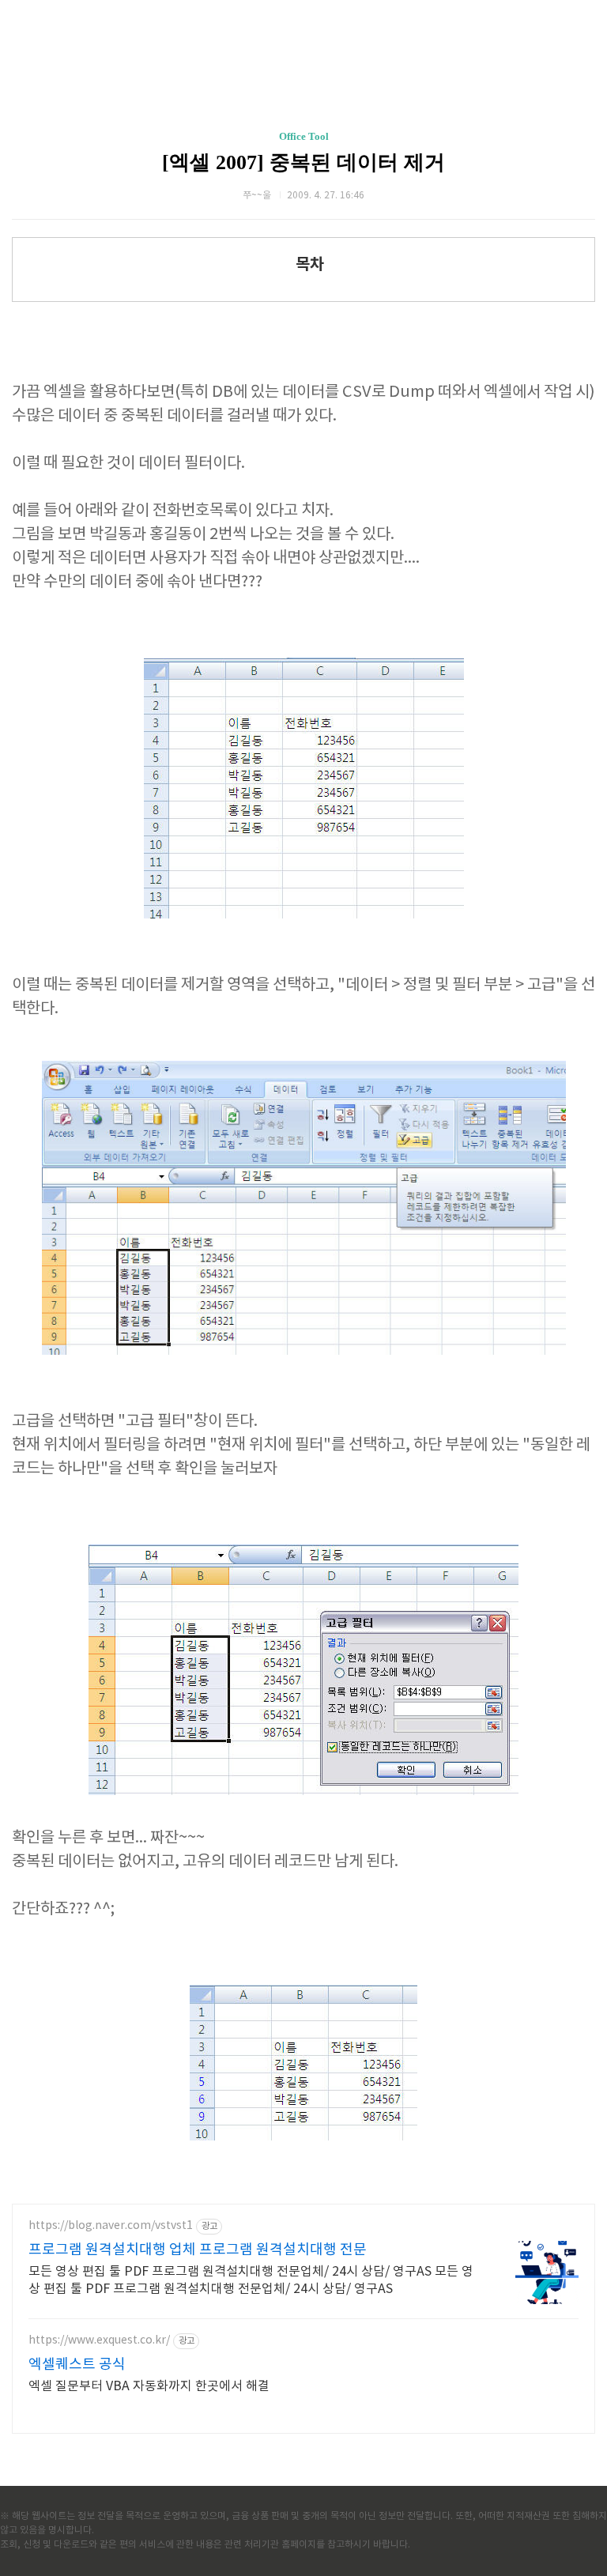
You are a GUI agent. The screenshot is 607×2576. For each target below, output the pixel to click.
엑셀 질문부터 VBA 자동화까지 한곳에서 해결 (149, 2386)
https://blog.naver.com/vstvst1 (111, 2226)
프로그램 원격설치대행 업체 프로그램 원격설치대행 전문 (198, 2250)
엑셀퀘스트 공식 (77, 2365)
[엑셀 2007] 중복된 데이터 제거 (303, 162)
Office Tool (304, 136)
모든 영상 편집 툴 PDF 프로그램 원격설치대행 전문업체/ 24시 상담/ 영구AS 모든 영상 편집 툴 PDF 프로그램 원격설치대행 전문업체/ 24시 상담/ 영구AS (251, 2280)
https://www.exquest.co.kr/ (99, 2340)
